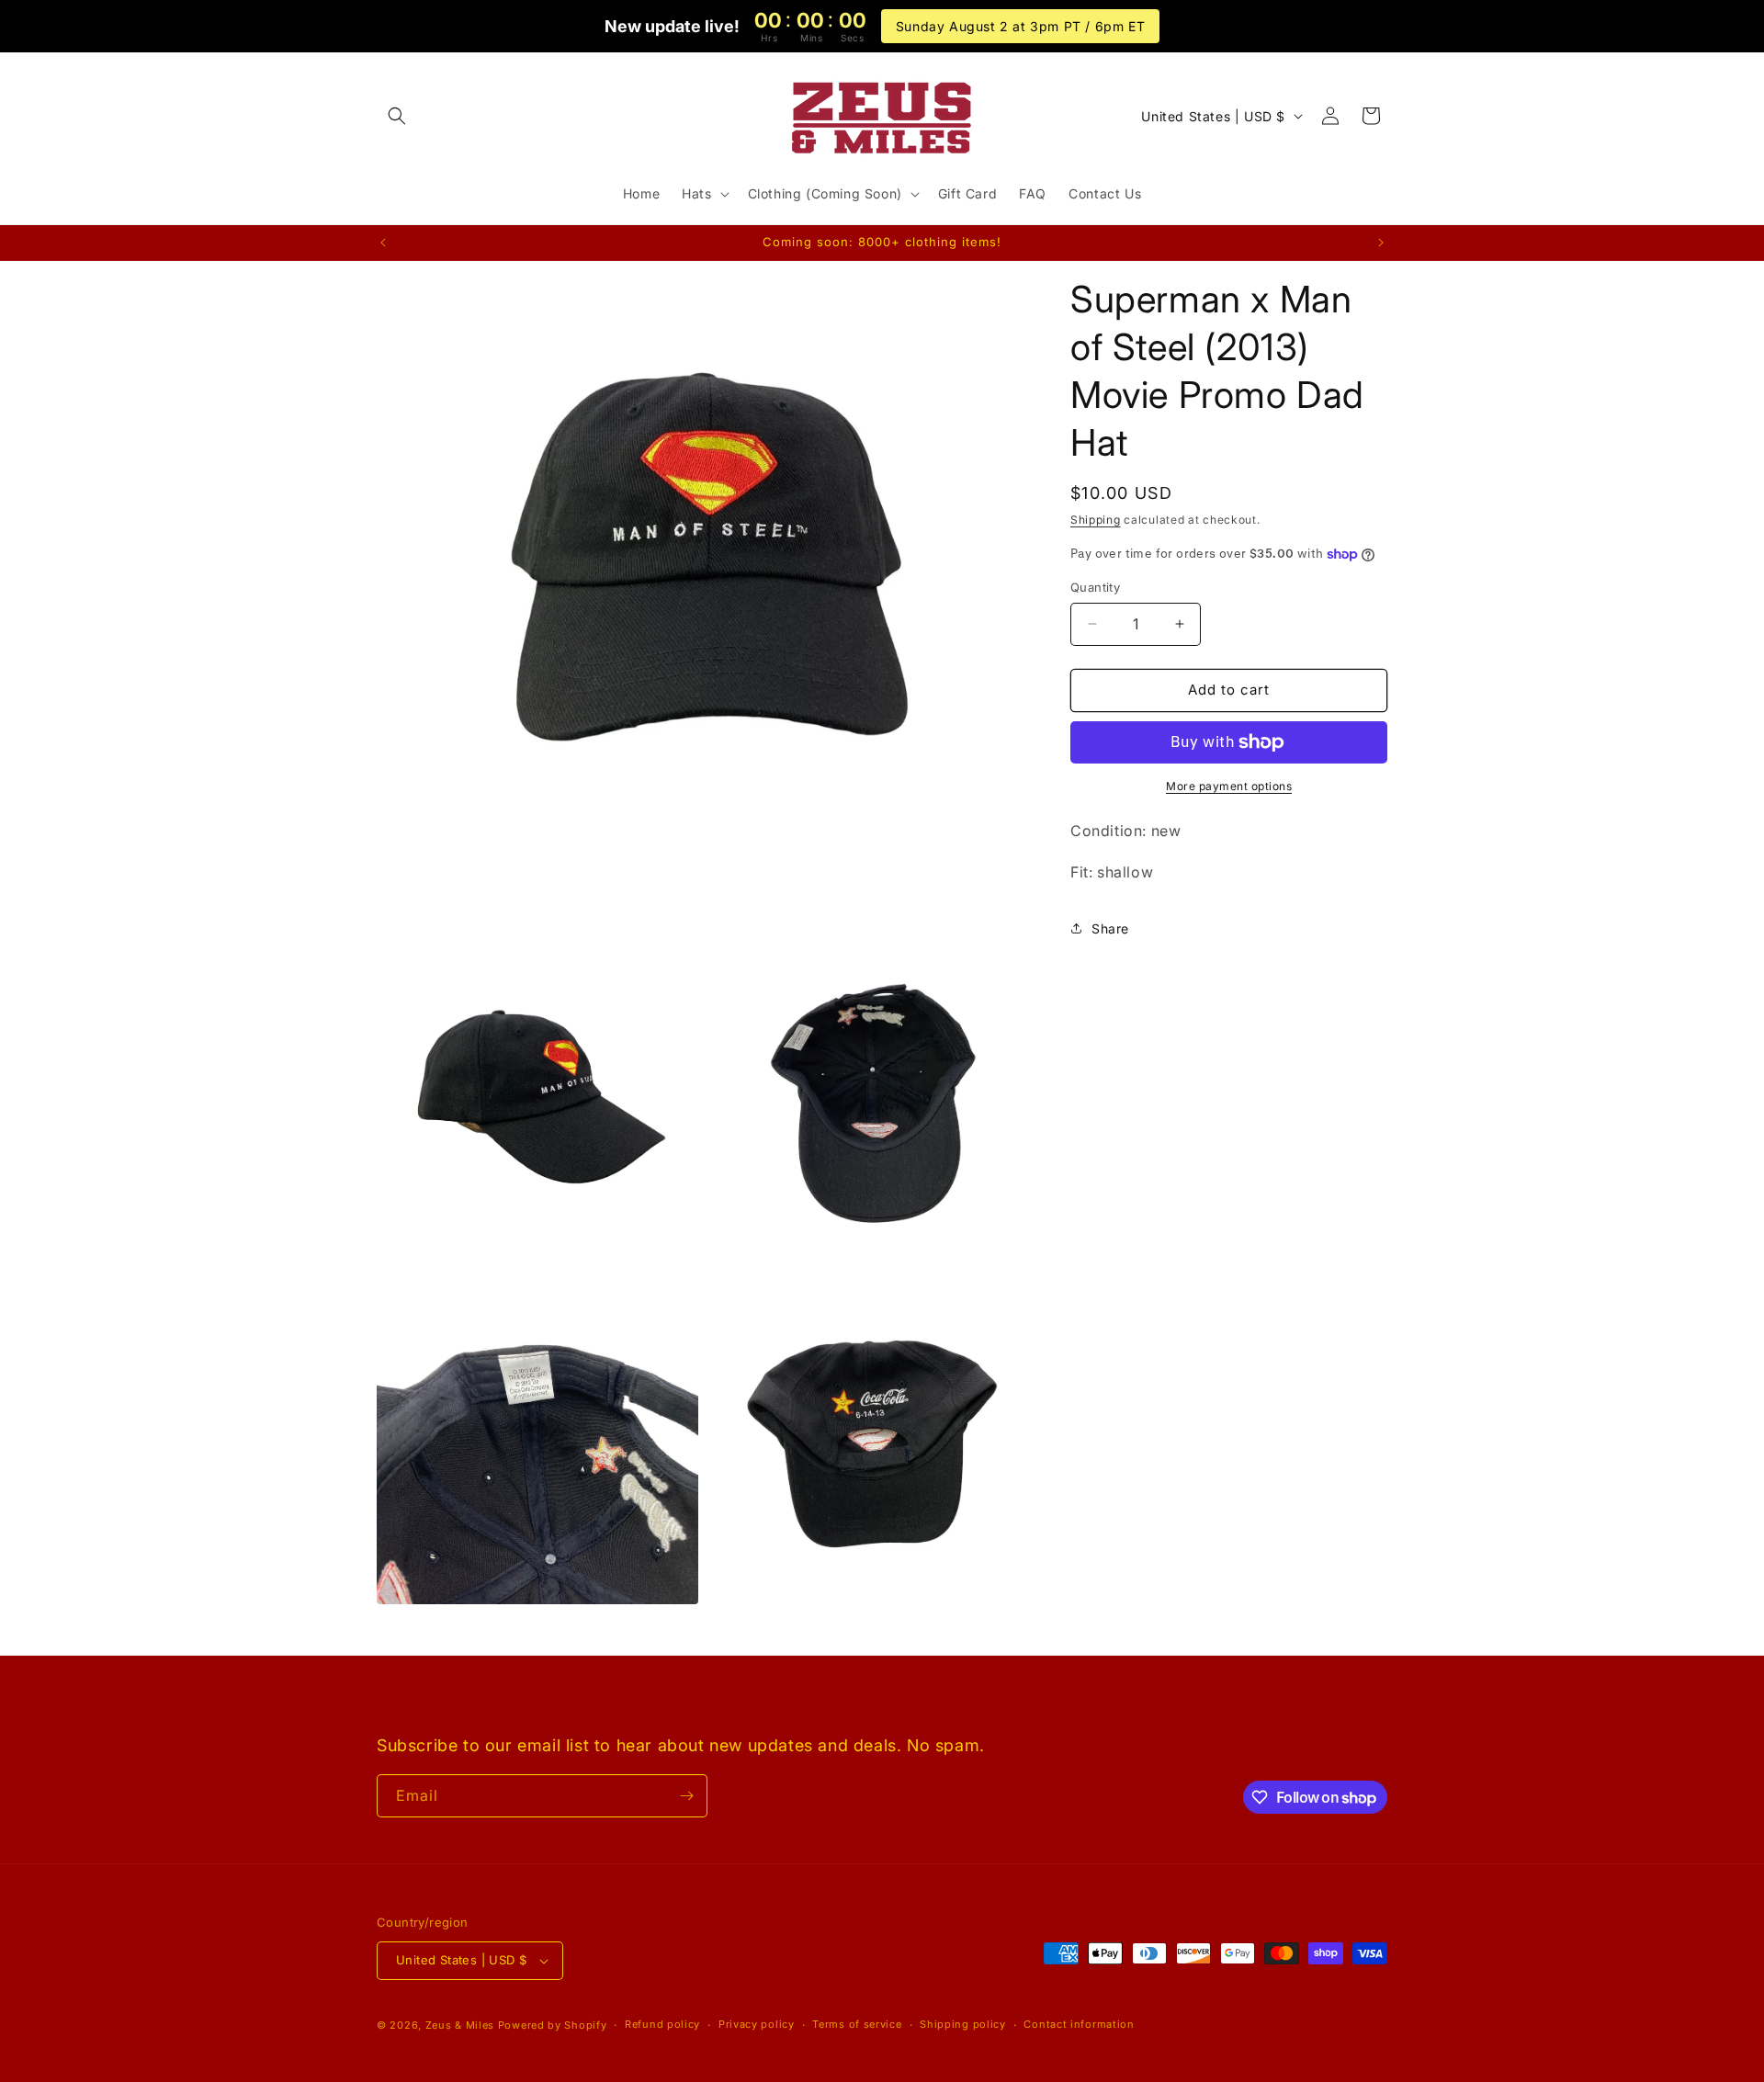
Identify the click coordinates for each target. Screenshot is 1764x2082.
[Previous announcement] (383, 243)
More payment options (1229, 786)
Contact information (1079, 2024)
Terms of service (857, 2024)
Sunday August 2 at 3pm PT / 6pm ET (1020, 26)
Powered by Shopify (553, 2025)
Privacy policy (757, 2024)
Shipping (1096, 520)
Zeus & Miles (460, 2025)
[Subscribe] (686, 1796)
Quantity (1095, 587)
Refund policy (662, 2024)
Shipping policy (963, 2024)
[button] (397, 116)
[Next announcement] (1381, 243)
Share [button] (1110, 928)
